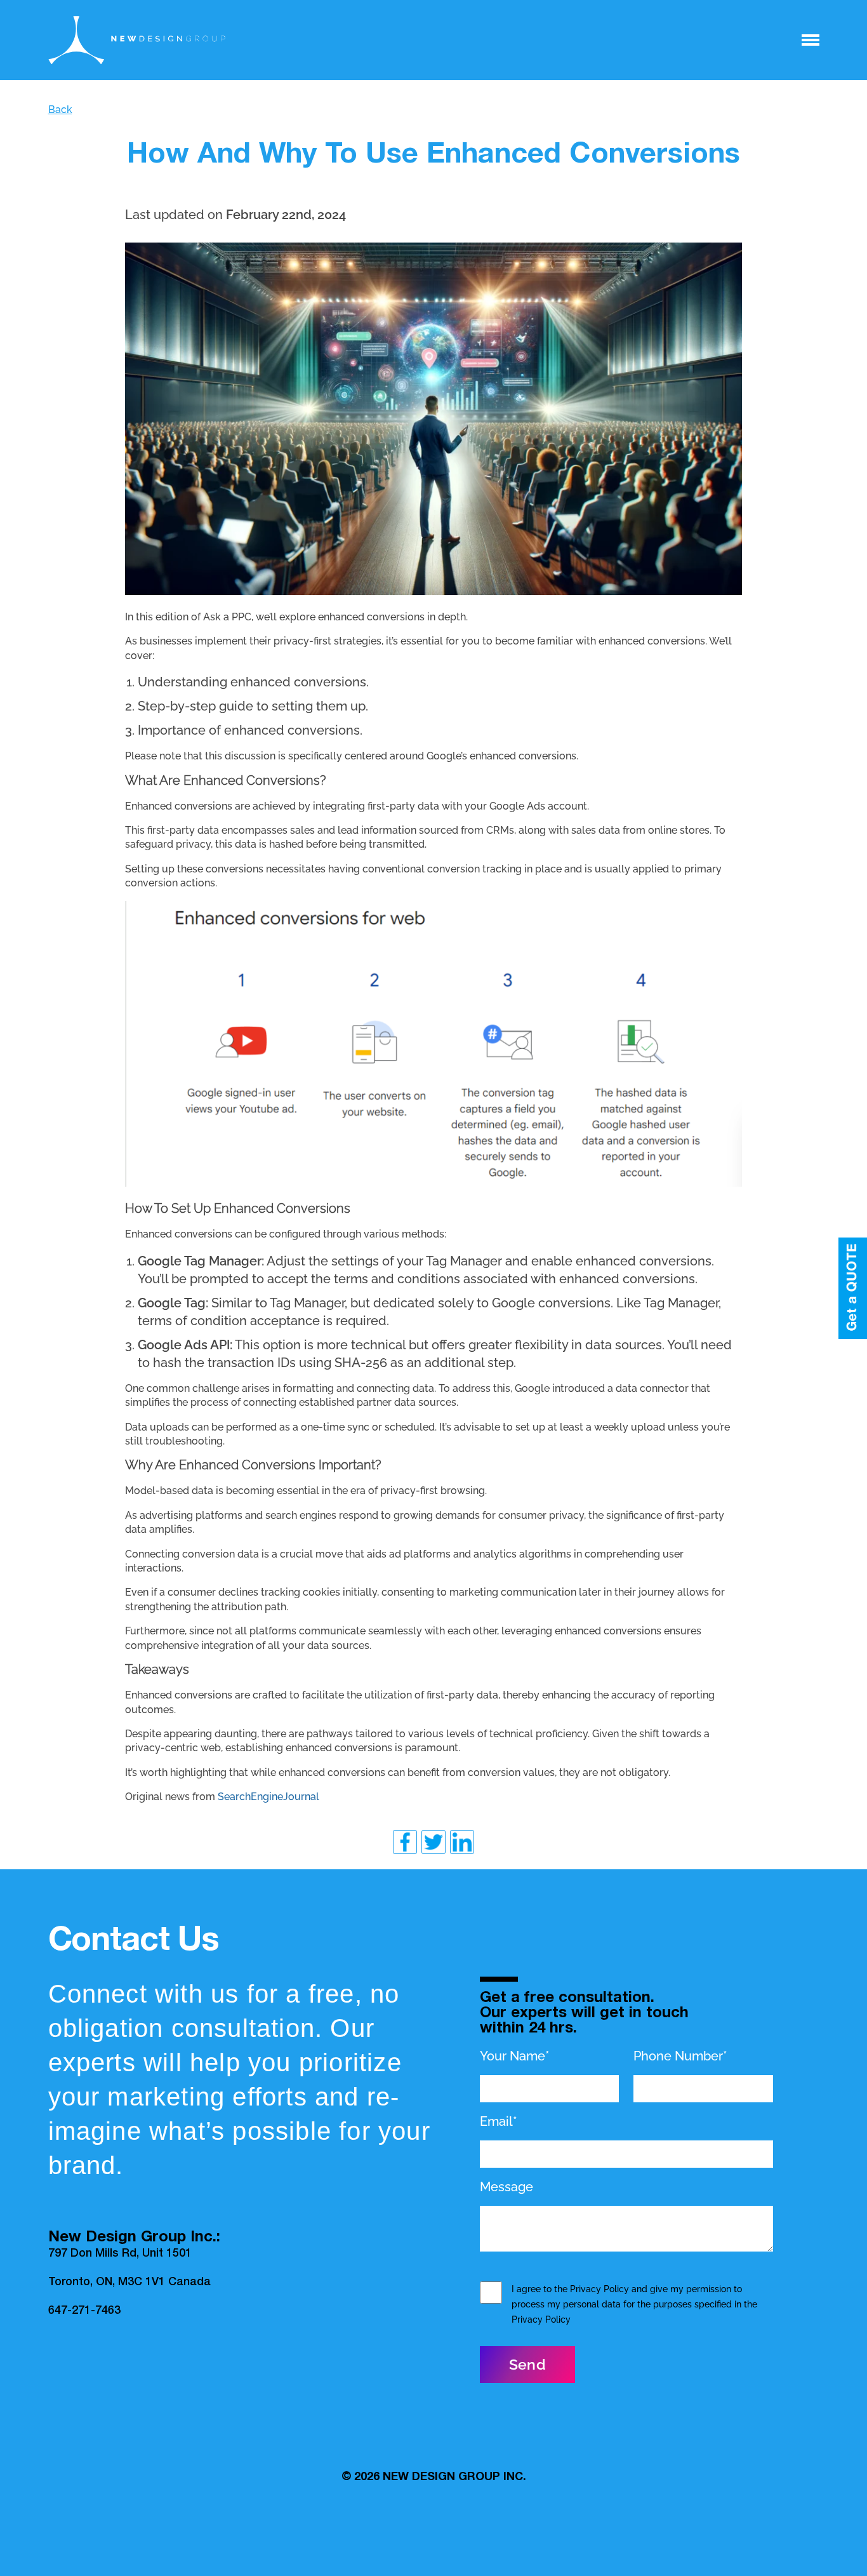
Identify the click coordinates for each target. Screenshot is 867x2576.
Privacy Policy (599, 2289)
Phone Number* (680, 2056)
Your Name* (515, 2056)
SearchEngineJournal (268, 1797)
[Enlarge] (725, 259)
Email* (499, 2121)
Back (60, 110)
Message (506, 2187)
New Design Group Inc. (454, 2478)
